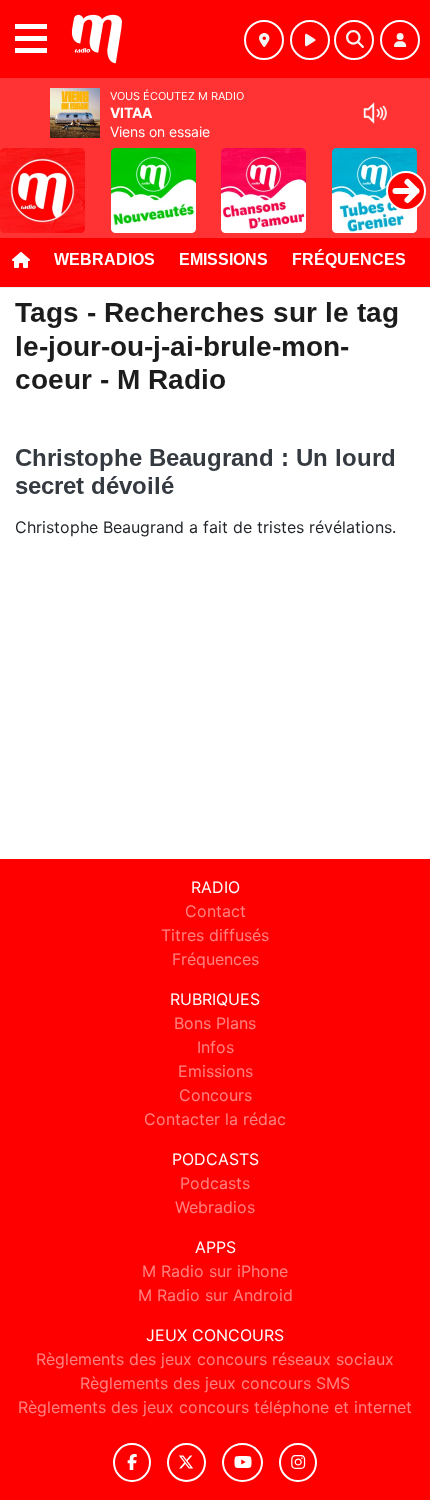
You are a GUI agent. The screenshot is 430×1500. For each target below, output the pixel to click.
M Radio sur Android (215, 1295)
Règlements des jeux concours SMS (215, 1383)
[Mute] (375, 113)
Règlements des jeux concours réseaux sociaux (215, 1359)
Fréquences (349, 259)
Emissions (223, 259)
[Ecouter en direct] (310, 40)
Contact (215, 911)
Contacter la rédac (215, 1119)
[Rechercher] (354, 40)
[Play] (26, 176)
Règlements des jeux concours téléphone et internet (215, 1407)
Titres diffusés (215, 935)
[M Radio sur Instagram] (298, 1462)
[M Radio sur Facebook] (132, 1462)
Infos (215, 1047)
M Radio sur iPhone (215, 1271)
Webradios (104, 259)
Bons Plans (215, 1023)
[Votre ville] (264, 40)
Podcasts (215, 1183)
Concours (215, 1095)
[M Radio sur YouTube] (242, 1462)
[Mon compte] (400, 40)
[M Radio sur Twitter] (186, 1462)
